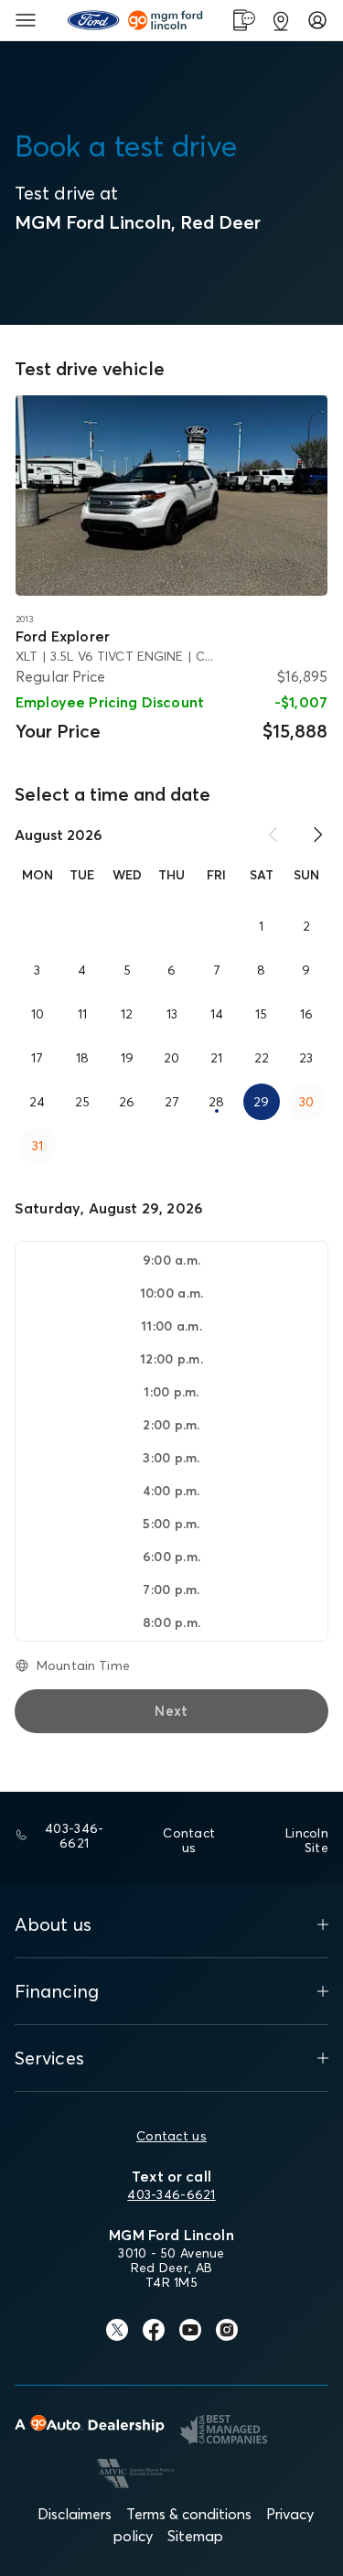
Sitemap (195, 2536)
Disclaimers (75, 2514)
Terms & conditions (189, 2514)
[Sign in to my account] (317, 20)
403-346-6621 (171, 2194)
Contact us (171, 2136)
